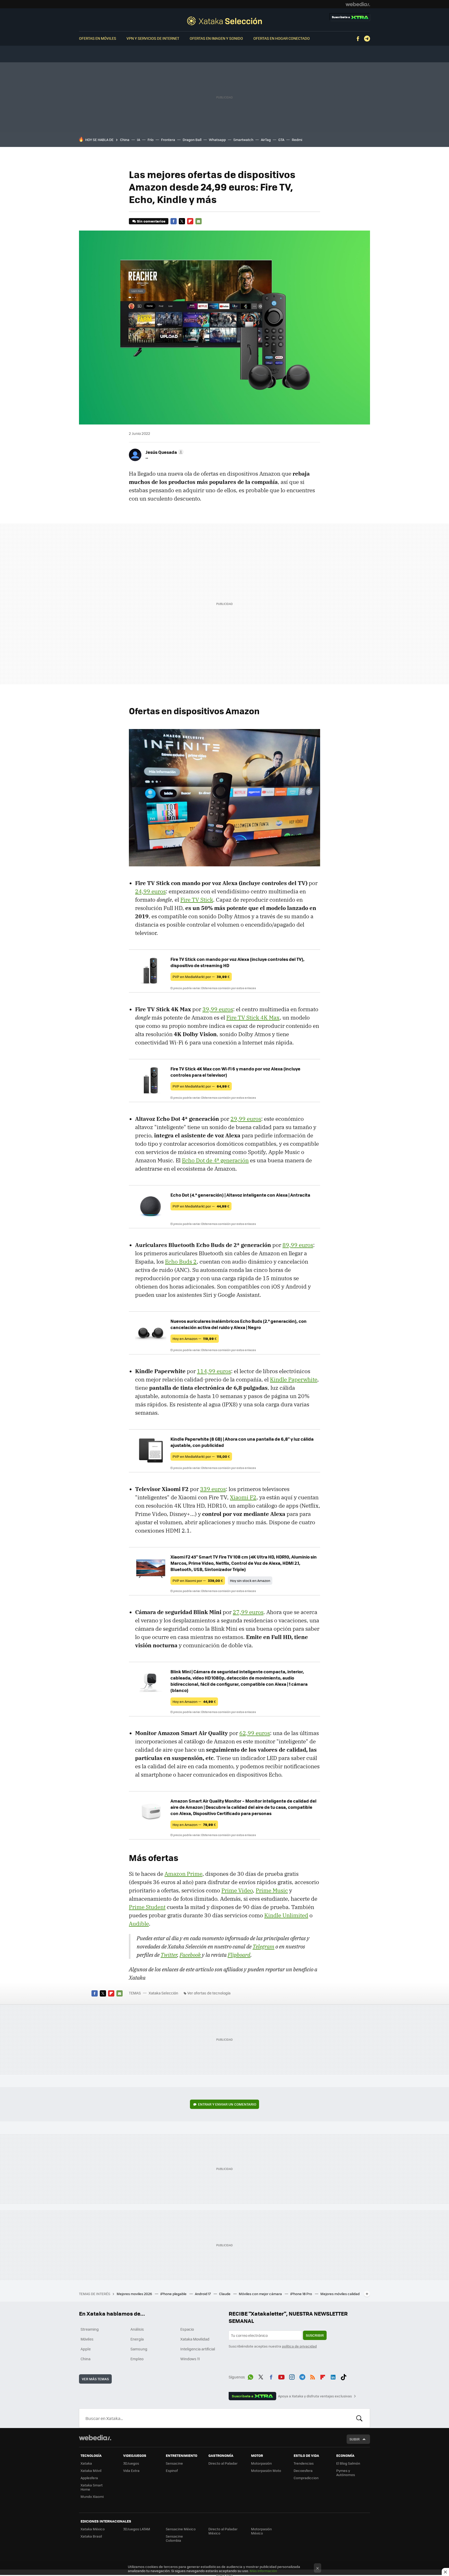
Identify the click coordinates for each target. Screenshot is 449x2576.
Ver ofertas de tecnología (209, 1993)
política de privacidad (299, 2346)
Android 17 (203, 2294)
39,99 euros (218, 1009)
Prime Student (147, 1907)
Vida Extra (131, 2470)
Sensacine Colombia (174, 2538)
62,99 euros (255, 1733)
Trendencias (304, 2463)
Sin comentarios (151, 221)
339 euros (213, 1489)
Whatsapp (217, 140)
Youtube (281, 2376)
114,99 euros (214, 1371)
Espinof (172, 2470)
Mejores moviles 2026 (135, 2294)
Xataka (86, 2463)
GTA (281, 140)
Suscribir (315, 2335)
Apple (86, 2349)
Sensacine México (181, 2529)
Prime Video (237, 1890)
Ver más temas (95, 2379)
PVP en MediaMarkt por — (201, 977)
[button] (164, 452)
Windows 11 (190, 2359)
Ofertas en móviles (98, 38)
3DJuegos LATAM (137, 2529)
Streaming (90, 2329)
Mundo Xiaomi (92, 2496)
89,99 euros (298, 1245)
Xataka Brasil (91, 2536)
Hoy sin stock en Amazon (250, 1580)
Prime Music (272, 1890)
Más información (263, 2571)
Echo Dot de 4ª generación (215, 1160)
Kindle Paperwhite (294, 1379)
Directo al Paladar (223, 2463)
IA (138, 140)
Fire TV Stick (197, 900)
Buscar (359, 2418)
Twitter (182, 221)
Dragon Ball (192, 140)
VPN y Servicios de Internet (153, 38)
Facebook (358, 39)
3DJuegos (131, 2463)
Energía (137, 2339)
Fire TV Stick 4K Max (253, 1017)
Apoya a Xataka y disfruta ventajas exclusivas (315, 2396)
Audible (139, 1924)
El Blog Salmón (348, 2463)
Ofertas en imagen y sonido (216, 38)
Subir (355, 2439)
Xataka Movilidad (195, 2339)
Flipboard (190, 221)
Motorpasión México (261, 2531)
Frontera (168, 140)
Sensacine (174, 2463)
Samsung (139, 2349)
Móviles (87, 2339)
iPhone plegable (174, 2294)
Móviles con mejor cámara (261, 2294)
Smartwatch (243, 140)
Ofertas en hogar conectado (282, 38)
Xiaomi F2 (243, 1497)
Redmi (297, 140)
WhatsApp (250, 2376)
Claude (225, 2294)
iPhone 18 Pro (302, 2294)
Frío (151, 140)
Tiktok (344, 2376)
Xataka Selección (224, 21)
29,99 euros (246, 1119)
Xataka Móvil (91, 2470)
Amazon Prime (183, 1874)
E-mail (199, 221)
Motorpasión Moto (266, 2470)
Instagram (292, 2376)
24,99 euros (150, 891)
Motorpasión (261, 2463)
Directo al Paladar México (223, 2531)
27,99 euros (248, 1612)
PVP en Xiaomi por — (198, 1580)
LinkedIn (333, 2376)
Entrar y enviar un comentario (227, 2104)
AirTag (266, 140)
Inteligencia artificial (198, 2349)
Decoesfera (303, 2470)
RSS (313, 2376)
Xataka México (93, 2529)
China (125, 140)
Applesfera (89, 2478)
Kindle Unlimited (286, 1915)
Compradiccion (306, 2478)
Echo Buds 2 (181, 1262)
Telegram (367, 39)
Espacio (187, 2329)
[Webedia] (358, 4)
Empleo (137, 2359)
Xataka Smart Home (92, 2487)
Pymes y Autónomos (346, 2473)
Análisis (137, 2329)
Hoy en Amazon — (195, 1338)
